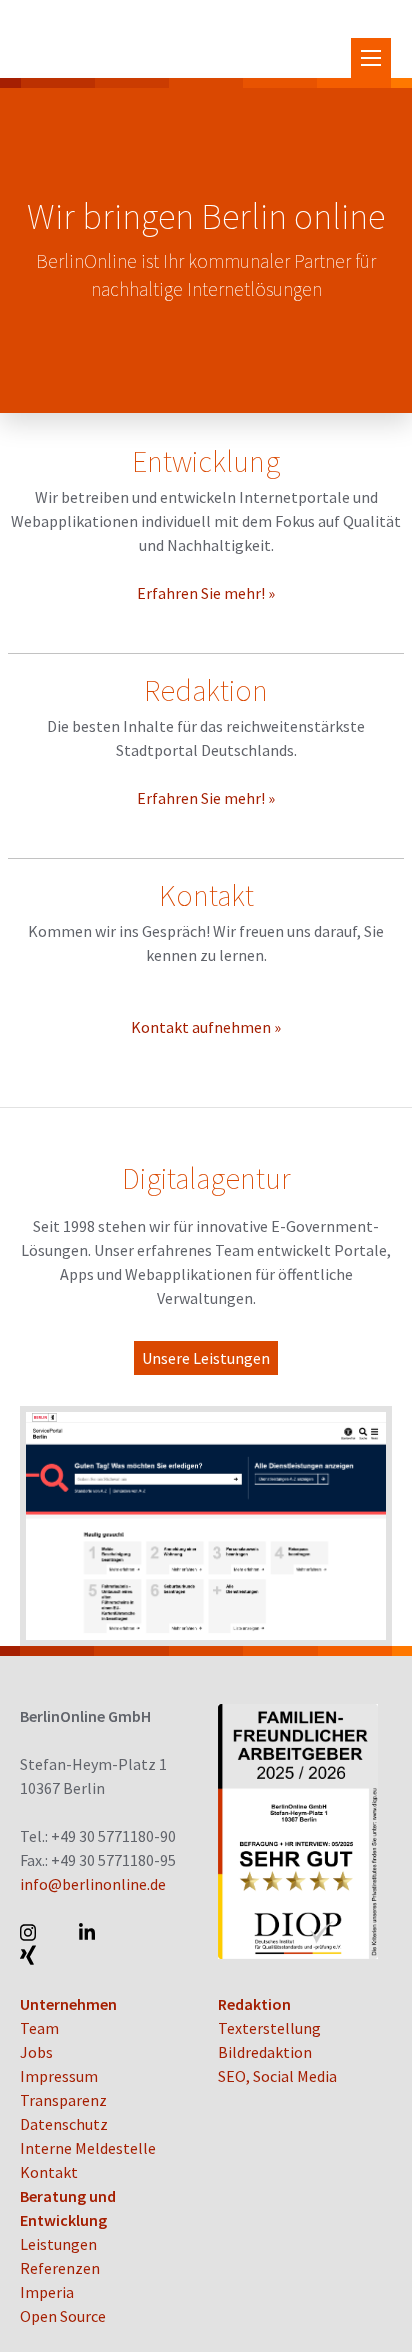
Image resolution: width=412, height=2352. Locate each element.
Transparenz (63, 2100)
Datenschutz (64, 2124)
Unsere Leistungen (206, 1358)
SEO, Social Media (277, 2076)
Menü (371, 58)
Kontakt (49, 2172)
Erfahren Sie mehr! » (206, 593)
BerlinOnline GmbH (100, 39)
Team (39, 2028)
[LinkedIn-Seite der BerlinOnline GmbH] (88, 1932)
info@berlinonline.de (93, 1884)
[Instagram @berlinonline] (29, 1932)
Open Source (63, 2316)
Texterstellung (269, 2028)
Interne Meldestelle (88, 2148)
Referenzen (60, 2268)
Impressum (59, 2076)
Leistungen (58, 2244)
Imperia (47, 2292)
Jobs (36, 2052)
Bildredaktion (265, 2052)
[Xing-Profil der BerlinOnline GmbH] (29, 1956)
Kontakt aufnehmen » (206, 1027)
